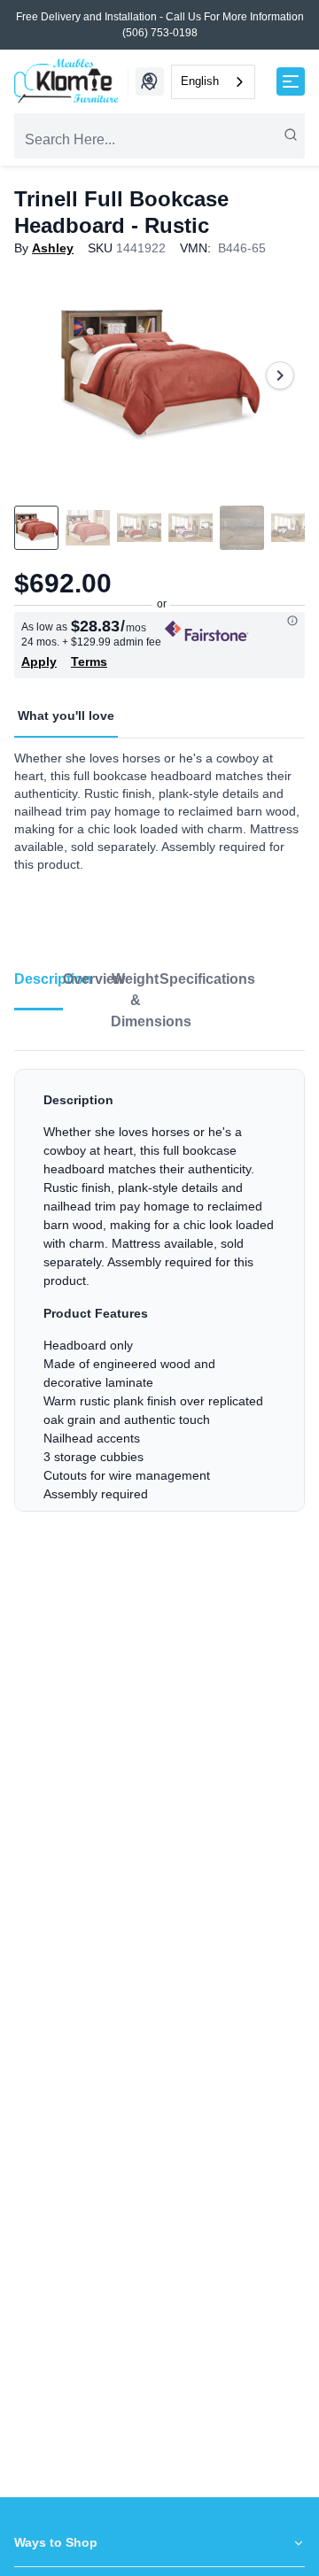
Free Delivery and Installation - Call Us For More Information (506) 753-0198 (160, 25)
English (200, 81)
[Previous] (39, 375)
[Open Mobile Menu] (291, 81)
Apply (39, 661)
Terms (89, 661)
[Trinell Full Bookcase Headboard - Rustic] (159, 375)
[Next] (280, 375)
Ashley (53, 248)
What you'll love (66, 716)
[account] (148, 81)
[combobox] (213, 82)
